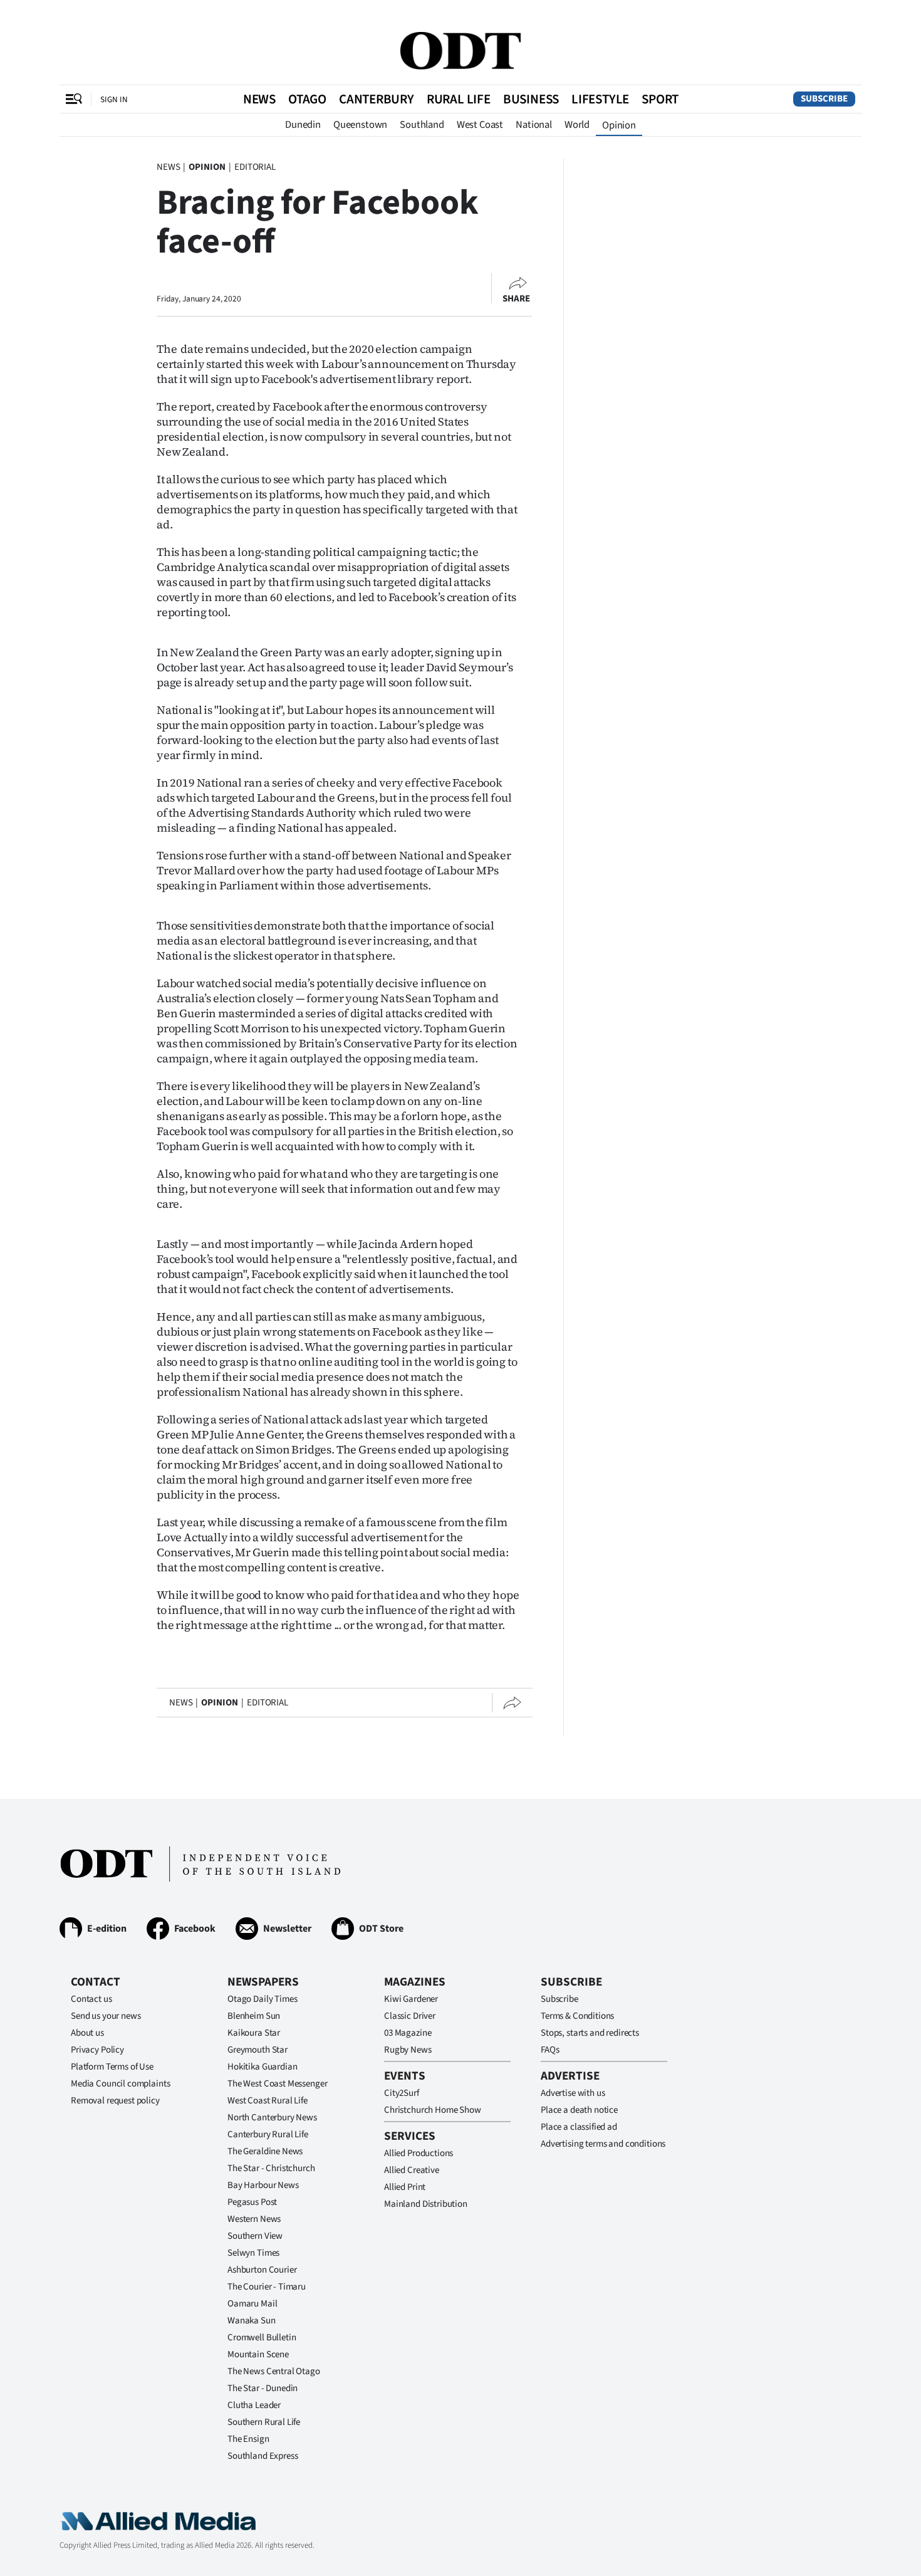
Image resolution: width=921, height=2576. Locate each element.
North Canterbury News (272, 2118)
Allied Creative (412, 2170)
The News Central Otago (274, 2371)
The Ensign (248, 2439)
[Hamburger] (74, 99)
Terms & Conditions (577, 2016)
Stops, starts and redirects (590, 2033)
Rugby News (408, 2050)
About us (87, 2033)
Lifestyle (600, 99)
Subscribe (824, 99)
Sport (660, 99)
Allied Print (405, 2187)
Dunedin (303, 125)
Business (531, 99)
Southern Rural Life (264, 2422)
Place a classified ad (579, 2127)
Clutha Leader (254, 2405)
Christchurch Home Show (433, 2110)
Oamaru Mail (252, 2304)
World (577, 125)
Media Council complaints (120, 2084)
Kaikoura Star (254, 2033)
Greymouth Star (258, 2050)
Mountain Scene (258, 2354)
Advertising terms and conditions (603, 2144)
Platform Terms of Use (112, 2067)
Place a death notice (579, 2110)
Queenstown (360, 125)
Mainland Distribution (426, 2204)
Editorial (255, 167)
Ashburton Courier (262, 2270)
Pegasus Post (252, 2202)
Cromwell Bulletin (262, 2338)
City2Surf (402, 2093)
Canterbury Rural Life (268, 2134)
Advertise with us (573, 2093)
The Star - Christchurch (271, 2168)
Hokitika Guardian (262, 2067)
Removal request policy (115, 2101)
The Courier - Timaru (267, 2287)
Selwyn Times (253, 2253)
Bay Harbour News (263, 2185)
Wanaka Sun (252, 2321)
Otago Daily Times (262, 1999)
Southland (422, 125)
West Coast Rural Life (268, 2101)
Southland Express (263, 2456)
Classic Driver (410, 2016)
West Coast (480, 125)
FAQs (550, 2050)
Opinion (619, 125)
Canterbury (377, 99)
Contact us (91, 1999)
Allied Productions (419, 2153)
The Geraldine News (265, 2151)
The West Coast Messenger (277, 2084)
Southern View (255, 2236)
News (259, 99)
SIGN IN (114, 99)
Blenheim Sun (254, 2016)
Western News (254, 2219)
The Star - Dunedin (263, 2388)
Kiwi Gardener (411, 1999)
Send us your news (106, 2016)
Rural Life (459, 99)
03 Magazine (408, 2033)
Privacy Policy (97, 2050)
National (534, 125)
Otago (307, 99)
